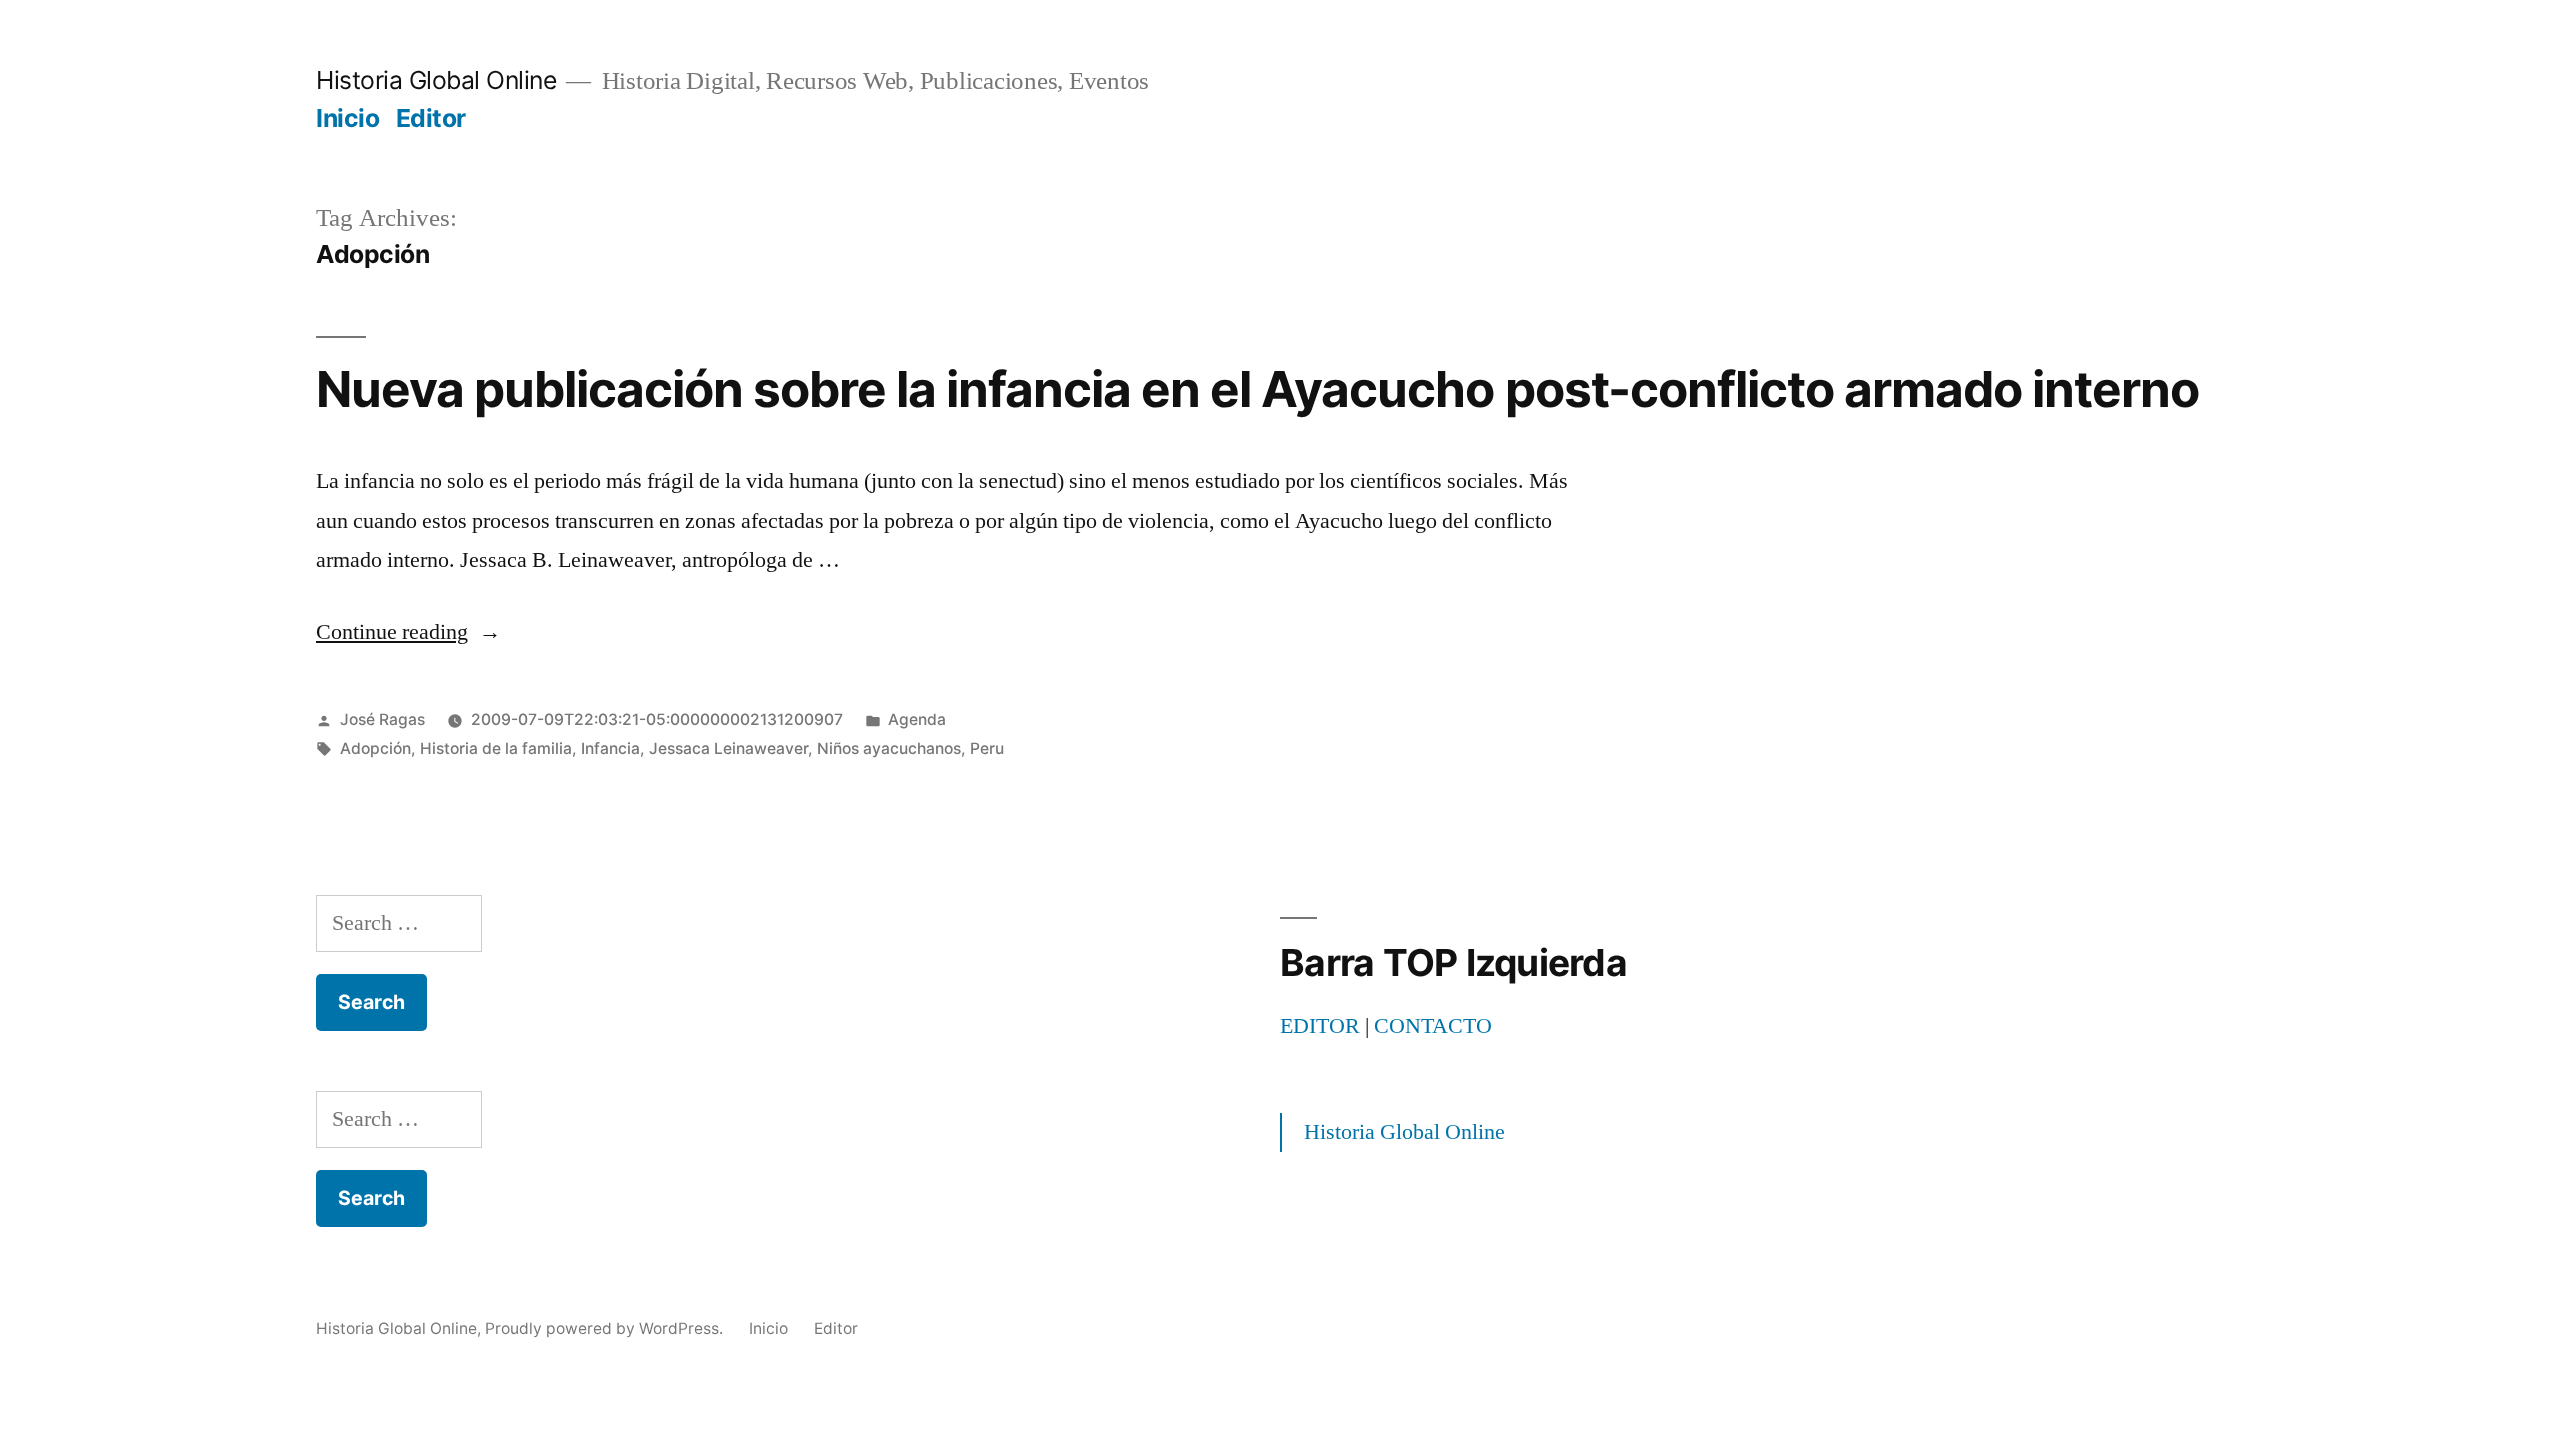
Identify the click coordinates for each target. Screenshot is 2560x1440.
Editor (431, 118)
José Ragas (382, 719)
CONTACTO (1433, 1026)
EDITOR (1320, 1026)
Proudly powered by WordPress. (606, 1328)
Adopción (375, 748)
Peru (987, 748)
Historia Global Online (436, 80)
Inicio (347, 118)
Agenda (917, 719)
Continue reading (408, 632)
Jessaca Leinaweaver (728, 748)
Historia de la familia (496, 748)
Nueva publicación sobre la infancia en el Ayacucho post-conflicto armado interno (1257, 389)
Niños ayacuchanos (889, 748)
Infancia (610, 748)
